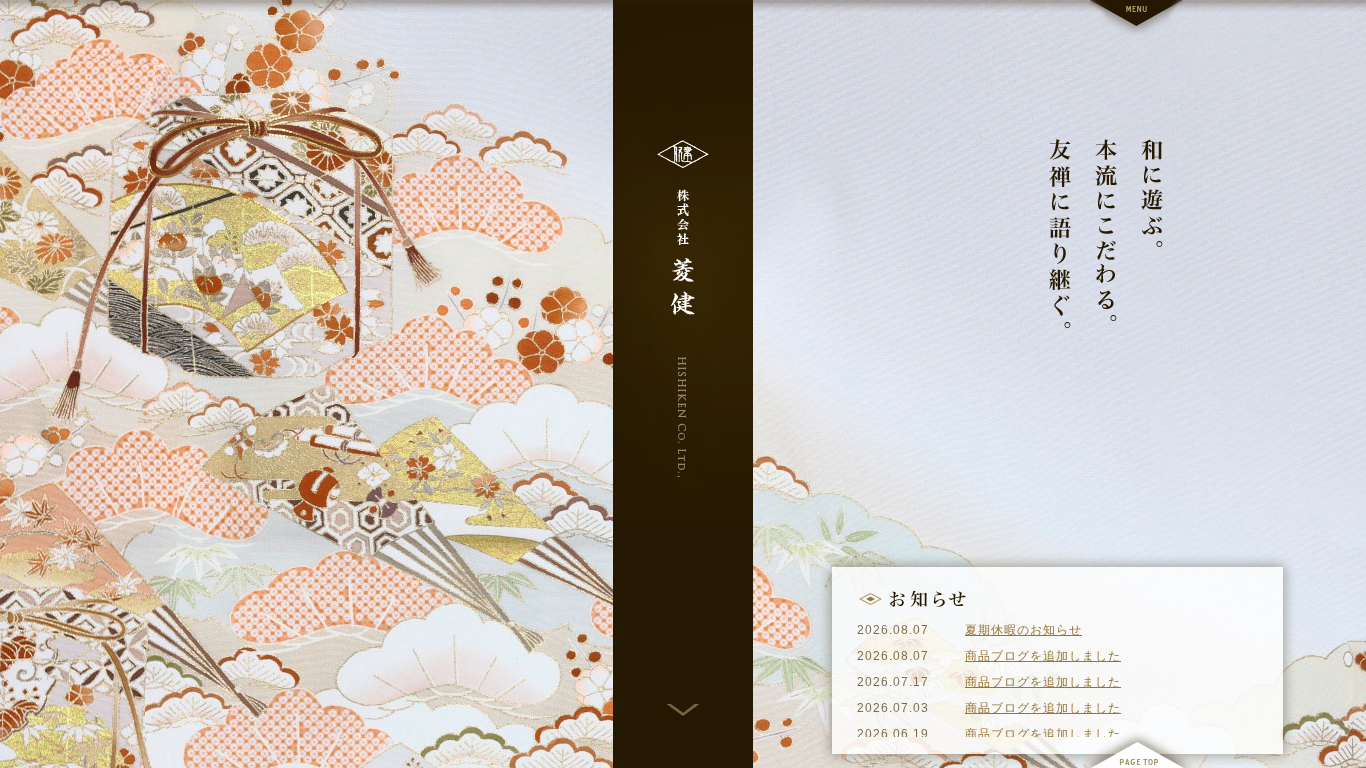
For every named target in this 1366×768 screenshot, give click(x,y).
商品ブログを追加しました (1043, 656)
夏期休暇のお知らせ (1023, 630)
